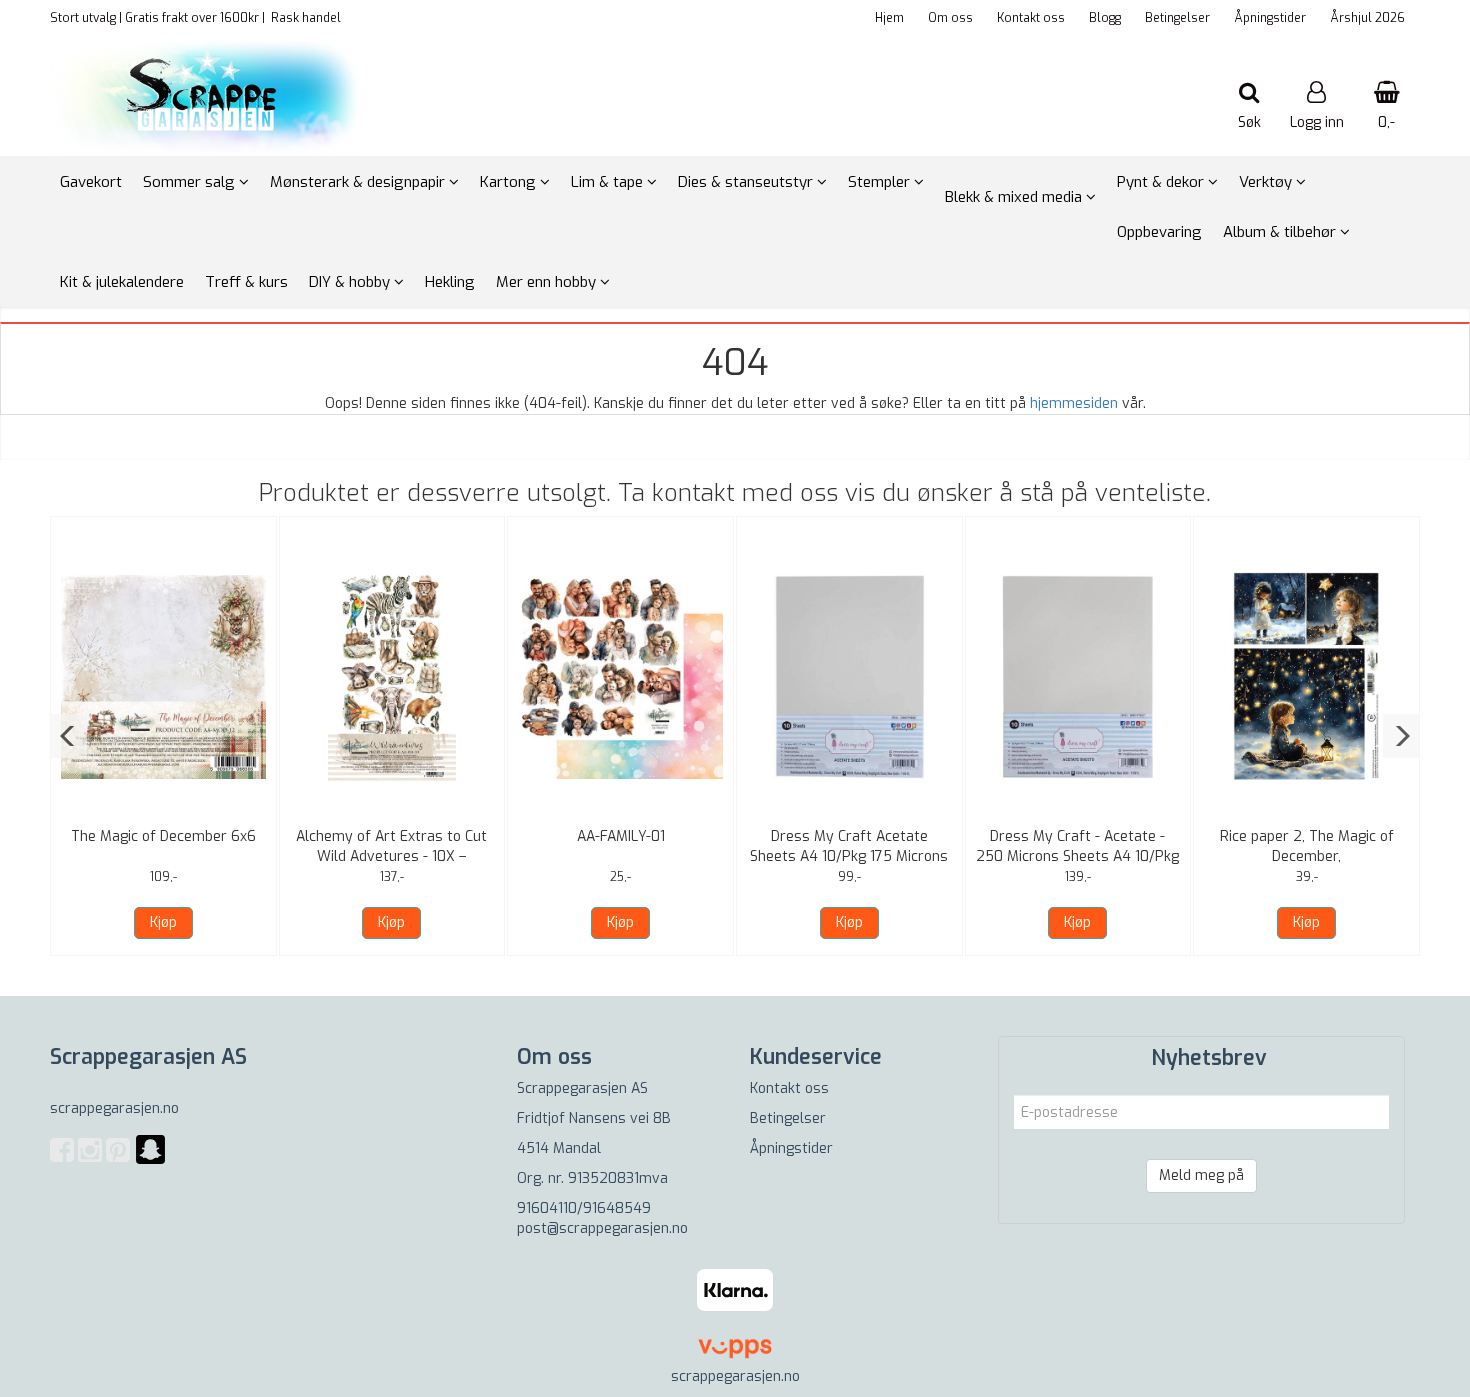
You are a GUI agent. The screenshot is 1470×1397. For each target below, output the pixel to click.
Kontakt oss (1031, 18)
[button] (68, 736)
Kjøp (163, 922)
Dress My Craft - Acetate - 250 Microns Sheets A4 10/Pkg (1077, 846)
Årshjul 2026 (1367, 18)
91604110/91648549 (584, 1208)
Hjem (889, 18)
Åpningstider (1270, 18)
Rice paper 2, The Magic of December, (1307, 846)
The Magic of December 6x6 (163, 836)
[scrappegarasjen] (150, 1161)
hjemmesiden (1074, 403)
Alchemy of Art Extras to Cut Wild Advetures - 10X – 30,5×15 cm (391, 856)
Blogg (1105, 18)
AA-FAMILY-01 (621, 836)
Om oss (950, 18)
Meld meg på (1201, 1175)
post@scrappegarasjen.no (602, 1228)
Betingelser (1177, 18)
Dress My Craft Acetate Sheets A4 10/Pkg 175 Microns (849, 846)
